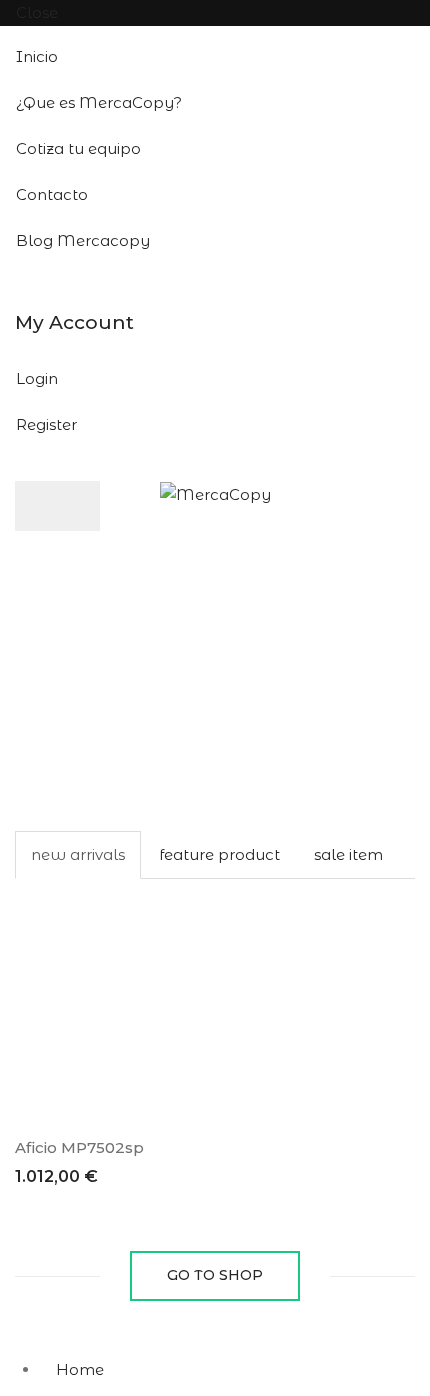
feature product (219, 854)
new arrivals (78, 854)
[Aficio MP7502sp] (107, 997)
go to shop (215, 1275)
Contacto (52, 194)
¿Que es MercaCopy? (99, 102)
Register (46, 424)
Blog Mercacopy (83, 240)
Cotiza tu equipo (78, 148)
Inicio (37, 56)
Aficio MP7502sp (79, 1147)
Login (37, 378)
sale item (348, 854)
